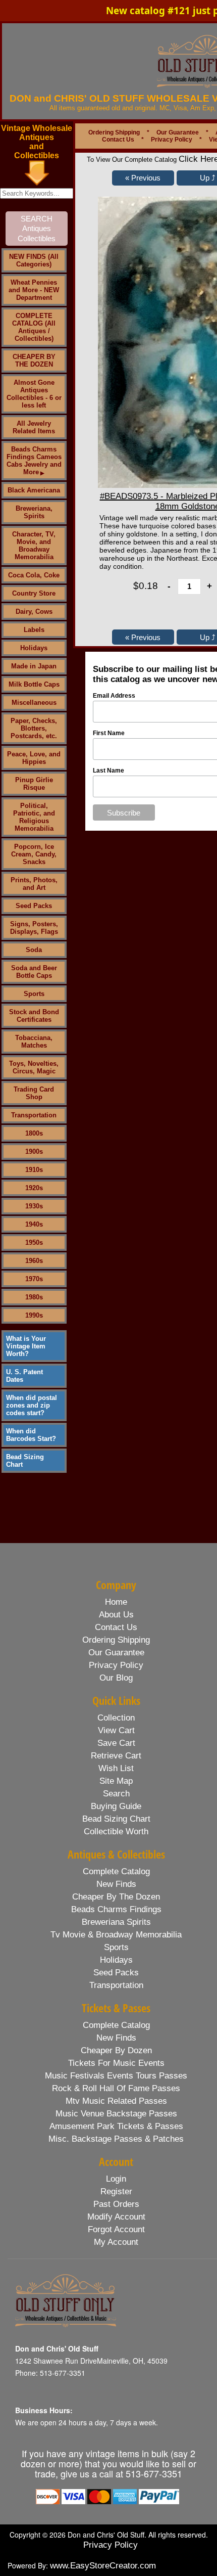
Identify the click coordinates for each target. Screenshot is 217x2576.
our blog (116, 1678)
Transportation (34, 1115)
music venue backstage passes (116, 2114)
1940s (34, 1224)
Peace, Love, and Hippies (34, 758)
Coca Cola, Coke (34, 575)
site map (116, 1781)
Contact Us (118, 140)
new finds (116, 1884)
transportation (116, 1985)
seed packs (116, 1973)
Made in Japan (34, 666)
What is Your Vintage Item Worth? (26, 1346)
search (116, 1794)
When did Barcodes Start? (31, 1435)
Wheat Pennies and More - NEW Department (34, 290)
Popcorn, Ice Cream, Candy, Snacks (34, 854)
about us (116, 1615)
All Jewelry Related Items (34, 427)
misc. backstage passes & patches (116, 2139)
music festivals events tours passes (116, 2076)
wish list (116, 1768)
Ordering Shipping (114, 132)
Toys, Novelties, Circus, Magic (34, 1067)
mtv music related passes (116, 2101)
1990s (34, 1315)
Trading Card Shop (34, 1093)
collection (116, 1718)
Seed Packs (34, 906)
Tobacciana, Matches (34, 1042)
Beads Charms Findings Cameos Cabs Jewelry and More (34, 461)
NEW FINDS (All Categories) (34, 260)
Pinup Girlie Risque (34, 784)
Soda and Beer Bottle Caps (34, 972)
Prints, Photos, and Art (34, 884)
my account (116, 2242)
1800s (34, 1133)
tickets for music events (116, 2063)
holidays (116, 1960)
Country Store (34, 593)
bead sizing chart (116, 1819)
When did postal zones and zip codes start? (32, 1405)
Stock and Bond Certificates (34, 1016)
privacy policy (116, 1665)
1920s (34, 1188)
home (116, 1602)
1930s (34, 1206)
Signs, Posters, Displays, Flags (34, 928)
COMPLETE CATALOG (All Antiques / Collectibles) (34, 327)
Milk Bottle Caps (34, 684)
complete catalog (116, 1871)
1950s (34, 1242)
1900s (34, 1151)
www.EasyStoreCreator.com (103, 2566)
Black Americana (34, 490)
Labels (34, 630)
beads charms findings (116, 1909)
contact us (116, 1627)
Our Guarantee (178, 132)
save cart (116, 1743)
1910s (34, 1170)
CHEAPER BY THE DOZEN (34, 360)
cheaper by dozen (116, 2050)
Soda (34, 950)
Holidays (34, 648)
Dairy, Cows (34, 612)
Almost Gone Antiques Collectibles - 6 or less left (34, 394)
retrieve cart (116, 1756)
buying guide (116, 1806)
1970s (34, 1279)
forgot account (116, 2229)
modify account (116, 2217)
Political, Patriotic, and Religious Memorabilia (34, 817)
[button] (143, 178)
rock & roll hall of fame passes (116, 2088)
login (116, 2179)
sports (116, 1947)
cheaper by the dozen (116, 1897)
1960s (34, 1261)
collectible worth (116, 1832)
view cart (116, 1730)
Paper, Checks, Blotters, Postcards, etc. (34, 728)
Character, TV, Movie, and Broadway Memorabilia (34, 546)
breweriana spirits (116, 1922)
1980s (34, 1297)
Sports (34, 994)
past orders (116, 2204)
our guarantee (116, 1653)
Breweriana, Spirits (34, 512)
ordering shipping (116, 1640)
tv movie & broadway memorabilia (116, 1935)
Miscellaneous (34, 703)
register (116, 2191)
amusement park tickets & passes (116, 2126)
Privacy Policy (172, 140)
